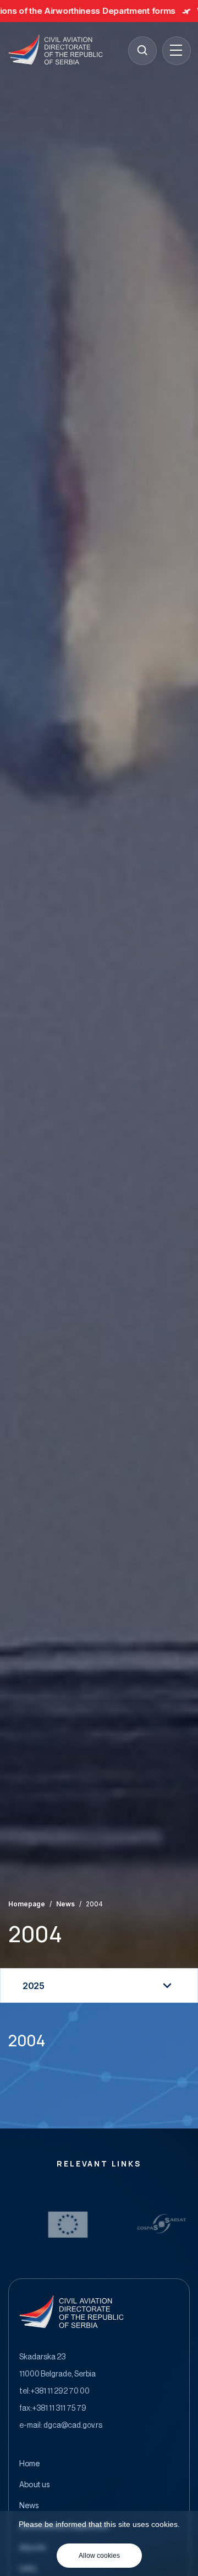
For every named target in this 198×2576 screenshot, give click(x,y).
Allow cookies (99, 2556)
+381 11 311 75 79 (59, 2408)
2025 (34, 1986)
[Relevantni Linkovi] (95, 2224)
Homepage (27, 1904)
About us (35, 2485)
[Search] (142, 50)
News (65, 1904)
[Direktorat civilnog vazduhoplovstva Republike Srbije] (56, 50)
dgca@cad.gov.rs (73, 2426)
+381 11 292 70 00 (60, 2391)
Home (30, 2464)
